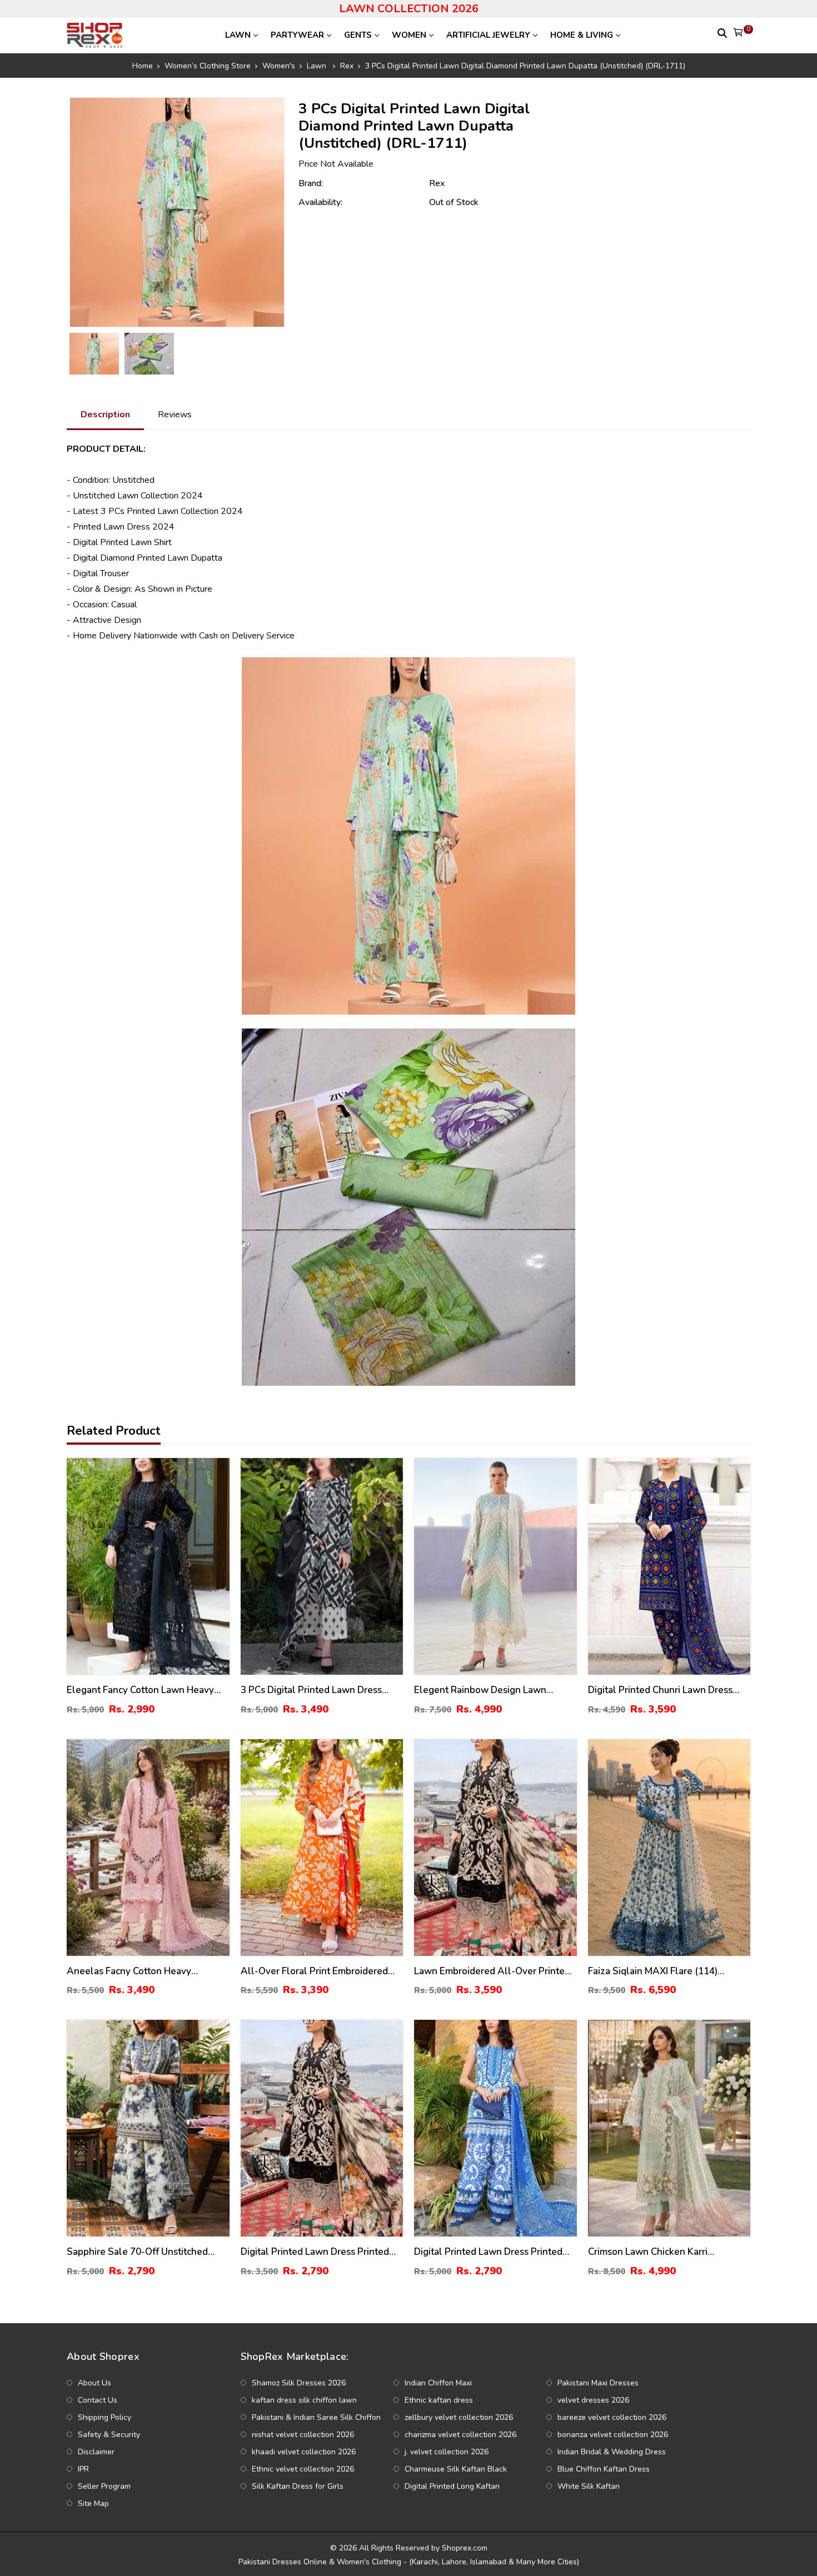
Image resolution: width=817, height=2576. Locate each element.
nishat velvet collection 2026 (303, 2435)
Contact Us (98, 2400)
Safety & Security (109, 2435)
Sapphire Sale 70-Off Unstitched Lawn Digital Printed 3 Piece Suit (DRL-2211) (137, 2252)
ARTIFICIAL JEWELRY (488, 35)
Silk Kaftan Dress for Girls (298, 2486)
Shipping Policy (104, 2417)
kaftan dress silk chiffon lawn (304, 2400)
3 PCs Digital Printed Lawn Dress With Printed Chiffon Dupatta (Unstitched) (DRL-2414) (311, 1691)
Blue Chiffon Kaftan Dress (604, 2469)
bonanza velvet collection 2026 (613, 2435)
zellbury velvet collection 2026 (459, 2417)
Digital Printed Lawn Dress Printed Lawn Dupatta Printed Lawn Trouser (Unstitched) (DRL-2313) (491, 2252)
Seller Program (104, 2486)
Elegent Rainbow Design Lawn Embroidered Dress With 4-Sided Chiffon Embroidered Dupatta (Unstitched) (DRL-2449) (486, 1691)
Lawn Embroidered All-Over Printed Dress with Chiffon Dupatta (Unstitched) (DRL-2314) (492, 1972)
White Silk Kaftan (589, 2486)
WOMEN (409, 35)
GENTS (358, 35)
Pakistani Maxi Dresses (598, 2383)
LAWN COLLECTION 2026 (409, 9)
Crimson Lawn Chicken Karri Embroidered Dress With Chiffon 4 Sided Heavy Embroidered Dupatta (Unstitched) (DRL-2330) (662, 2252)
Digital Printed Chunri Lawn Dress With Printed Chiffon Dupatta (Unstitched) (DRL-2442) (660, 1691)
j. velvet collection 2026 (447, 2452)
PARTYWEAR (297, 35)
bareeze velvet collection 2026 (612, 2417)
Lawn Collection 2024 (160, 496)
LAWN (238, 35)
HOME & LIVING (582, 35)
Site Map (93, 2503)
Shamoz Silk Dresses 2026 (299, 2383)
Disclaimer (96, 2452)
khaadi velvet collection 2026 (304, 2452)
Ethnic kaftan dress (439, 2400)
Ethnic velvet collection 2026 (303, 2469)
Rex (437, 183)
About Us (94, 2383)
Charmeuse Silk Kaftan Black (456, 2469)
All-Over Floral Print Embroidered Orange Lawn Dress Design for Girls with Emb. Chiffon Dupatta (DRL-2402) (318, 1972)
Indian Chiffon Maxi (438, 2383)
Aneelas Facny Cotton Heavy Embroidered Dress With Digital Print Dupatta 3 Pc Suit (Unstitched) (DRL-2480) (147, 1972)
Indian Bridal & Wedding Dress (612, 2452)
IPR (83, 2469)
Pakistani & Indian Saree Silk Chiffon (316, 2417)
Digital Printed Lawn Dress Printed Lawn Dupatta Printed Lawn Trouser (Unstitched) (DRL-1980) (318, 2252)
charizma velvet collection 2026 (460, 2435)
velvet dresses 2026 (593, 2400)
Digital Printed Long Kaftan (452, 2486)
